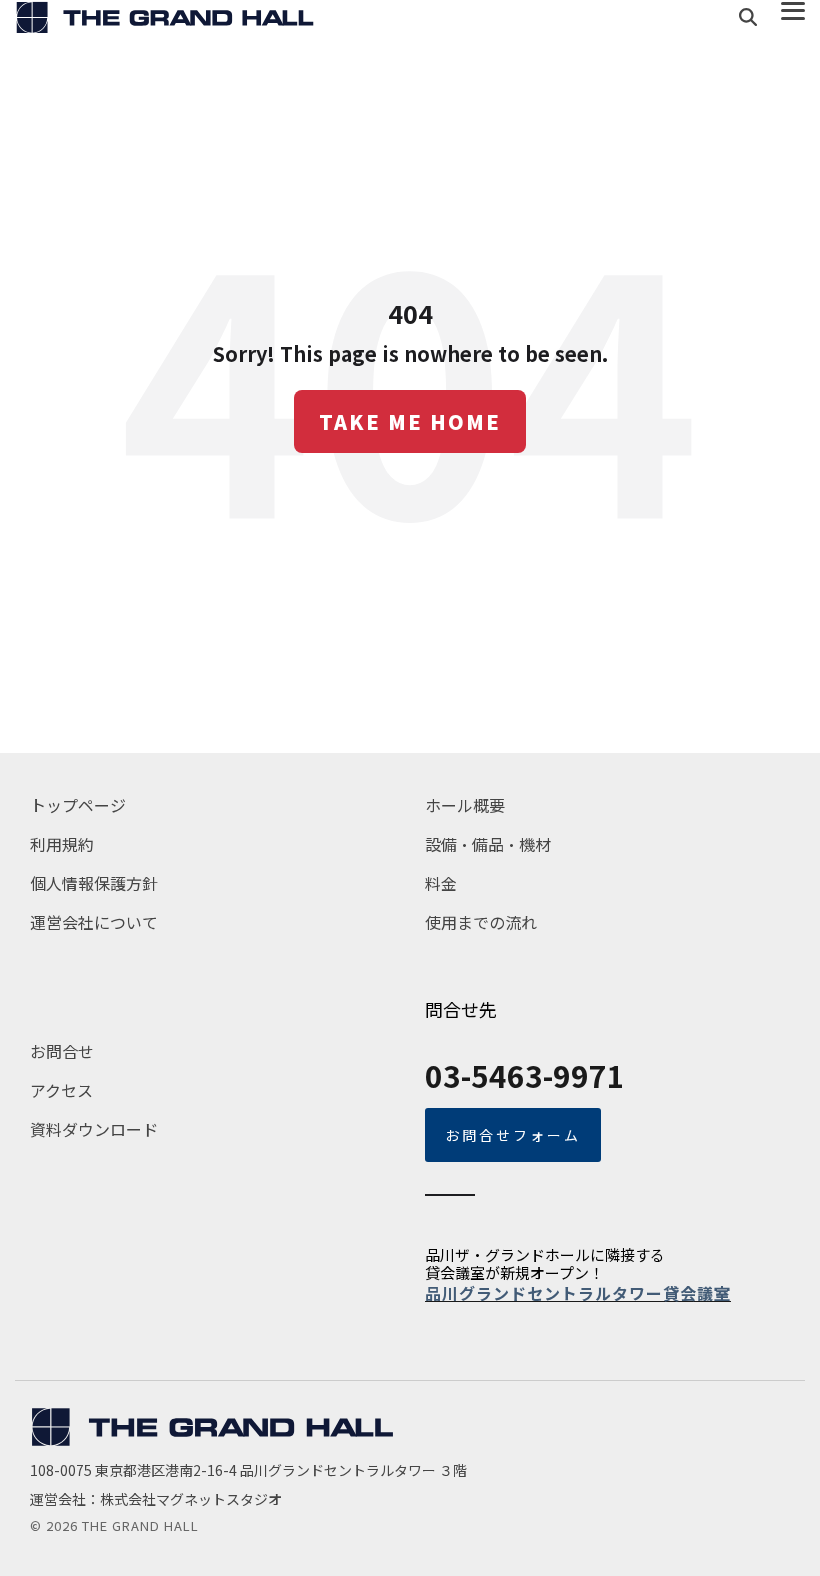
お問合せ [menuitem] (62, 1051)
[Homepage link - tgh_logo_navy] (212, 1439)
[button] (793, 9)
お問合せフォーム (513, 1135)
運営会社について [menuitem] (94, 922)
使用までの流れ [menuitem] (481, 922)
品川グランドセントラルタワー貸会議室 (578, 1293)
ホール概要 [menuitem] (465, 805)
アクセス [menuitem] (61, 1090)
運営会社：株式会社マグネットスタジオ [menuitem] (156, 1499)
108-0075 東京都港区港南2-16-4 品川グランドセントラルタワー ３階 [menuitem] (250, 1470)
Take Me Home (410, 421)
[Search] (748, 17)
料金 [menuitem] (441, 883)
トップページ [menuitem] (78, 805)
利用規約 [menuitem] (62, 844)
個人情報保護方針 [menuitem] (94, 883)
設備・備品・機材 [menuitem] (488, 844)
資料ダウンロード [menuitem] (94, 1129)
